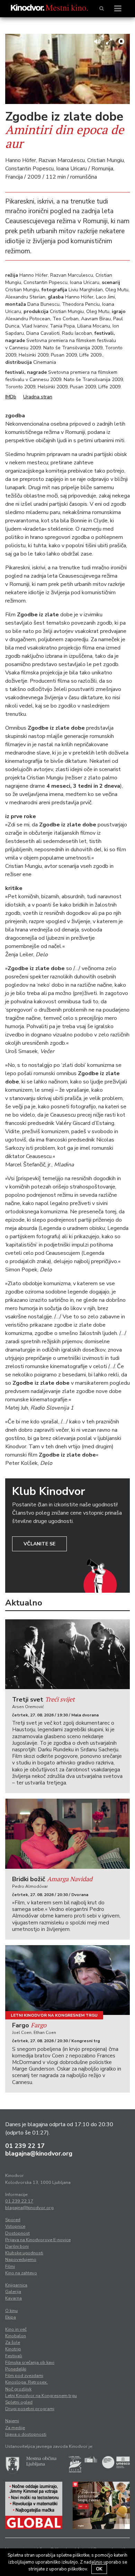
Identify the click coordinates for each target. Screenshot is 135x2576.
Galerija (13, 2292)
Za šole (13, 2342)
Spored (13, 2220)
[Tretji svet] (67, 1654)
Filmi (10, 2266)
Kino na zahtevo (21, 2273)
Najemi (12, 2421)
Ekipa (11, 2317)
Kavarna (13, 2298)
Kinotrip (13, 2349)
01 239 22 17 (25, 2146)
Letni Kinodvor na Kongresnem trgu (54, 2015)
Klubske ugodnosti (24, 2253)
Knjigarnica (16, 2285)
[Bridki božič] (67, 1834)
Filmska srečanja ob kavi (30, 2362)
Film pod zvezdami (24, 2376)
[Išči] (102, 9)
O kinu (11, 2311)
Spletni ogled (19, 2402)
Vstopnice (15, 2226)
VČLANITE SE (39, 1544)
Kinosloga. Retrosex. (26, 2382)
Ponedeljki (16, 2369)
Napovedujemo (21, 2260)
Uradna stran (38, 397)
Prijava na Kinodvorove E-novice (38, 2240)
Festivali (14, 2356)
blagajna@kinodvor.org (39, 2153)
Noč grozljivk (18, 2389)
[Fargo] (67, 1980)
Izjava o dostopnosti (26, 2434)
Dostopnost (17, 2233)
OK (99, 2569)
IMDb (11, 397)
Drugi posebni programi (30, 2409)
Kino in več (16, 2329)
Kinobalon (16, 2336)
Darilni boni (17, 2246)
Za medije (15, 2428)
